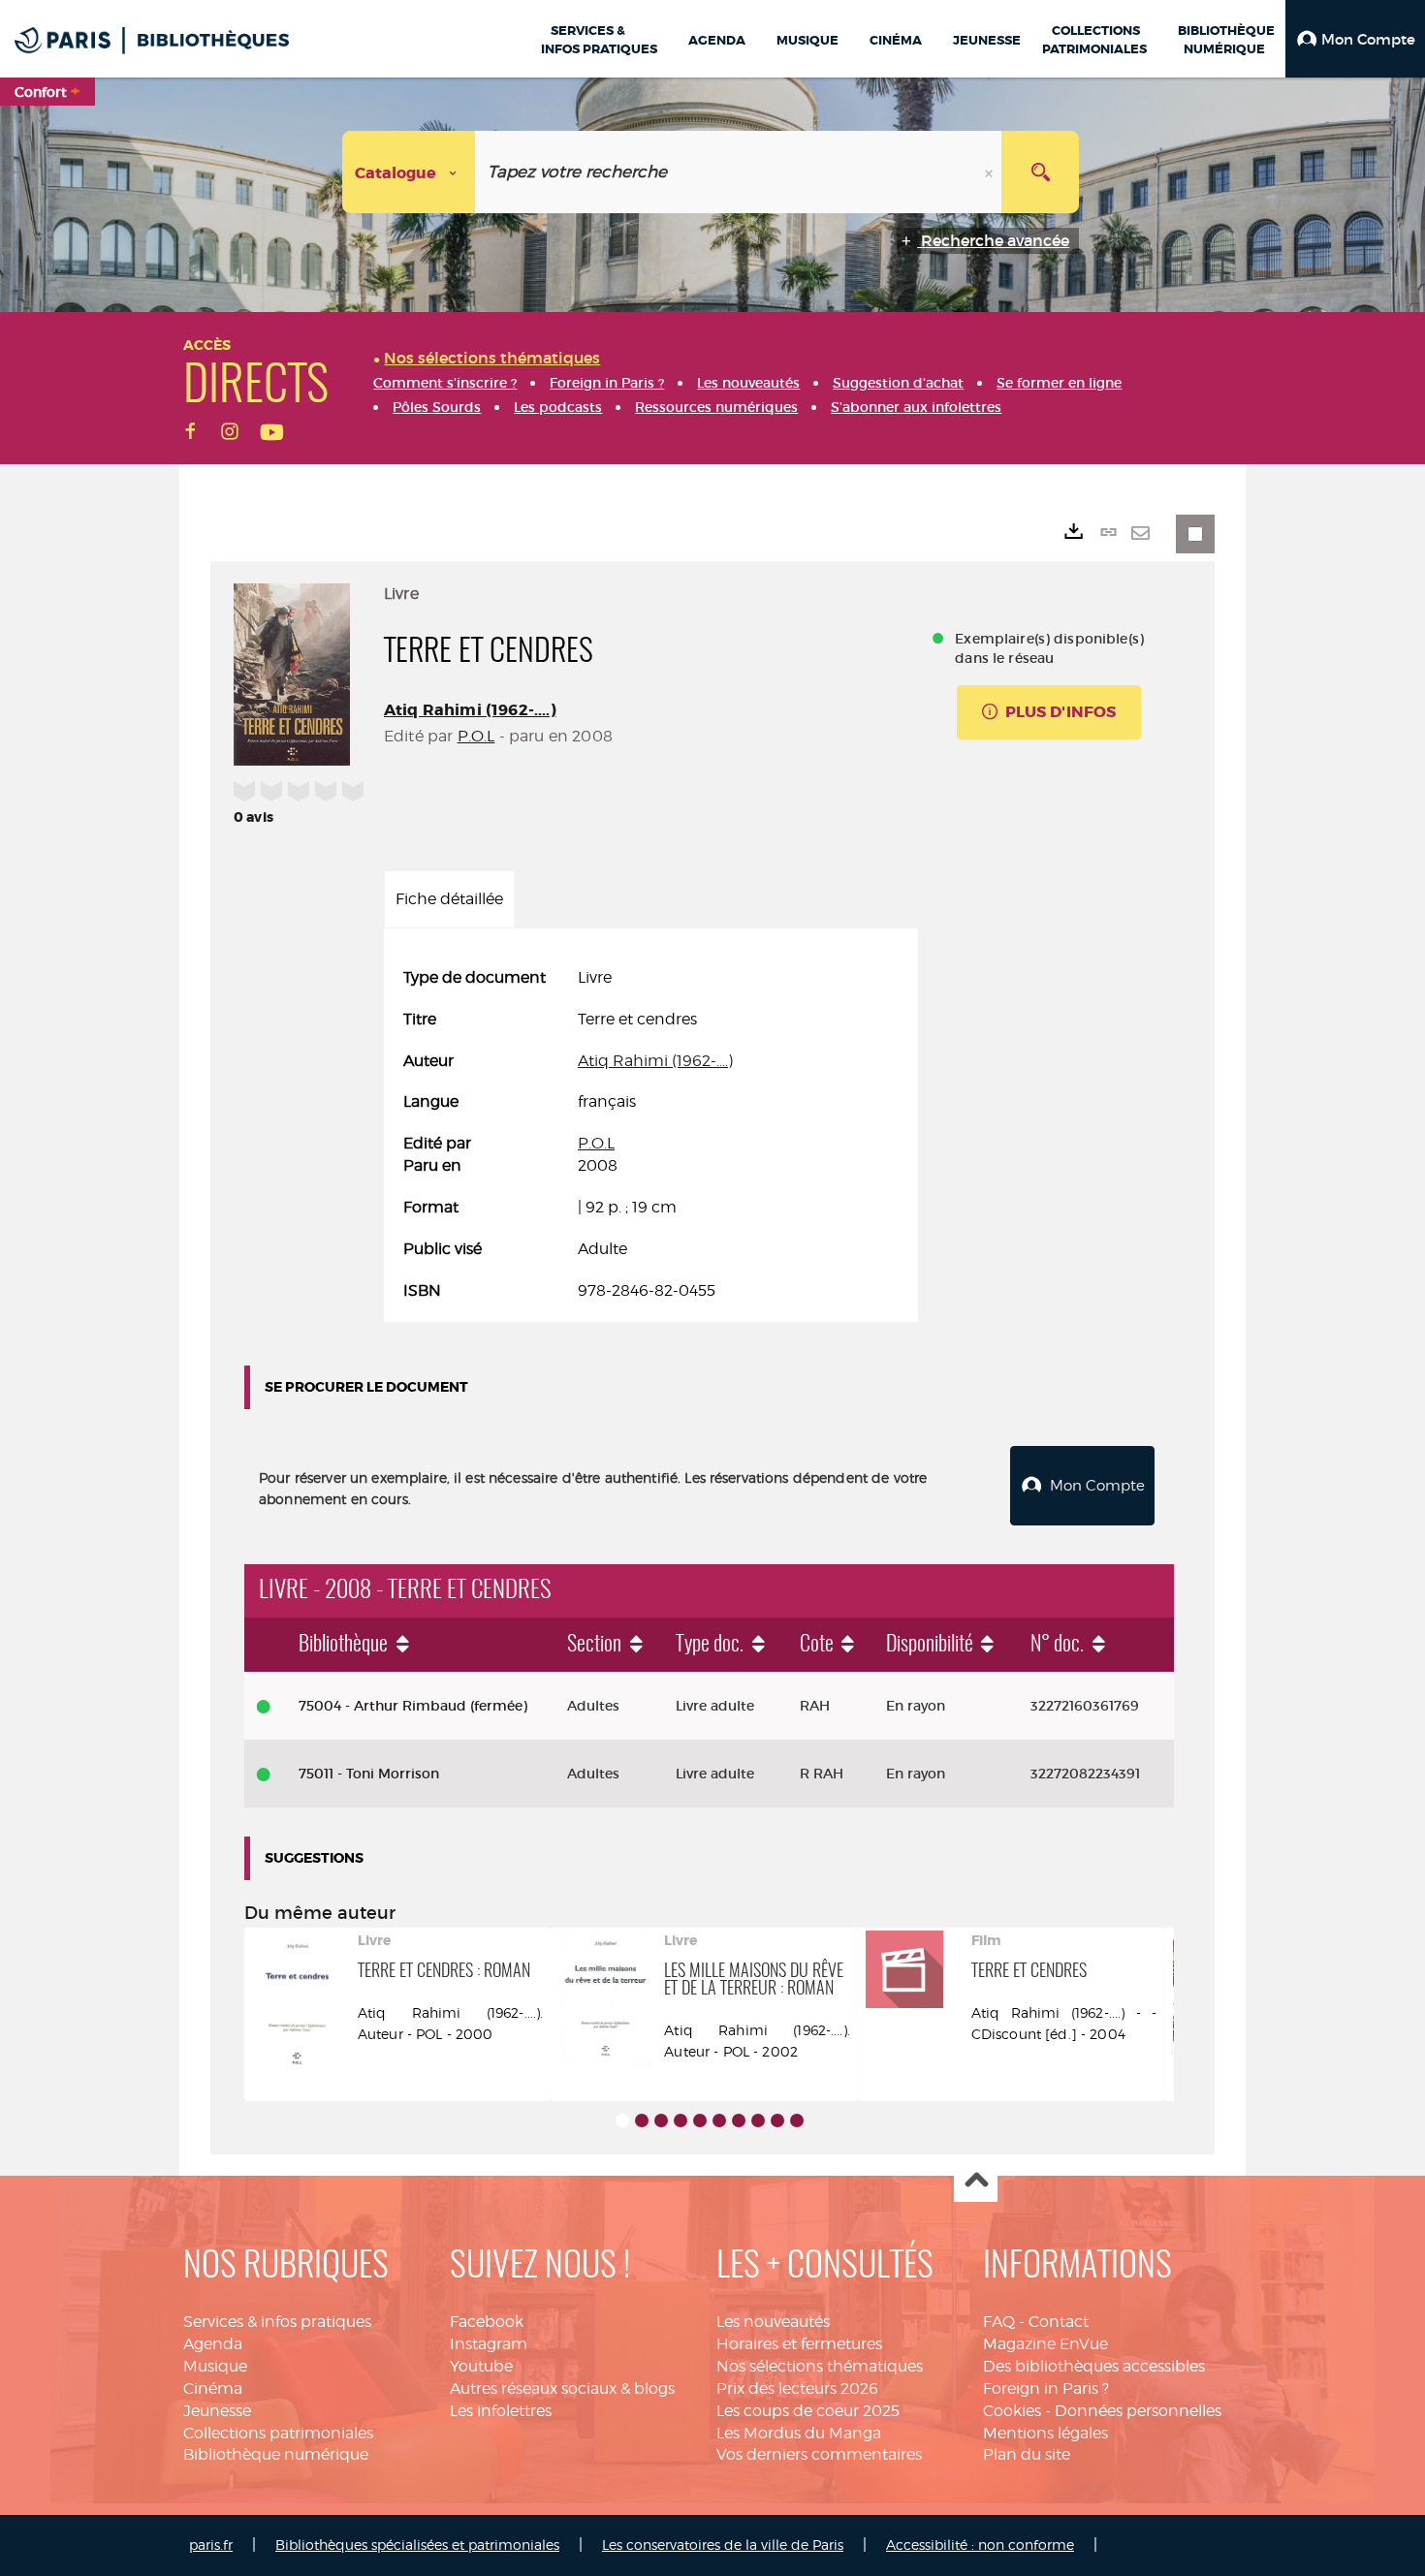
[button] (1355, 39)
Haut (976, 2181)
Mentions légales (1045, 2433)
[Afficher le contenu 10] (797, 2120)
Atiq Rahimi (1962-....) (470, 710)
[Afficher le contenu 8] (758, 2120)
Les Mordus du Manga (799, 2433)
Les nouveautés (773, 2322)
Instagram (489, 2344)
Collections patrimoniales (278, 2433)
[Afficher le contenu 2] (642, 2120)
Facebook (487, 2322)
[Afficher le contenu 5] (700, 2120)
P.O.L (476, 736)
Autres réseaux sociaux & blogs (562, 2388)
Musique (215, 2366)
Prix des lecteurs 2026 (797, 2388)
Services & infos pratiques (277, 2322)
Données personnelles (1138, 2411)
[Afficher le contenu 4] (681, 2120)
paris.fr (211, 2545)
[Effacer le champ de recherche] (991, 172)
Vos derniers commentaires (819, 2454)
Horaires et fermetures (799, 2344)
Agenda (213, 2344)
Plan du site (1027, 2454)
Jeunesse (217, 2411)
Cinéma (213, 2388)
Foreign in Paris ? (1046, 2388)
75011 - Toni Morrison (369, 1774)
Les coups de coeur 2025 (808, 2411)
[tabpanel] (651, 1135)
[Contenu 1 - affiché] (622, 2120)
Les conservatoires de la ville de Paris (723, 2545)
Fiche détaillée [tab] (449, 899)
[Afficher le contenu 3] (661, 2120)
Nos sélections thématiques (820, 2366)
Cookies (1012, 2411)
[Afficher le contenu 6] (719, 2120)
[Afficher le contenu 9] (777, 2120)
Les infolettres (501, 2411)
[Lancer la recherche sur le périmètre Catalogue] (1040, 172)
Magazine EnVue (1045, 2344)
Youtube (481, 2366)
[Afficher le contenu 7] (739, 2120)
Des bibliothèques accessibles (1094, 2366)
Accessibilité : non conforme (980, 2545)
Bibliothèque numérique (276, 2454)
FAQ (999, 2322)
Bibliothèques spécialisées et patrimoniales (417, 2545)
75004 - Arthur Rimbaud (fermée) (413, 1706)
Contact (1059, 2322)
